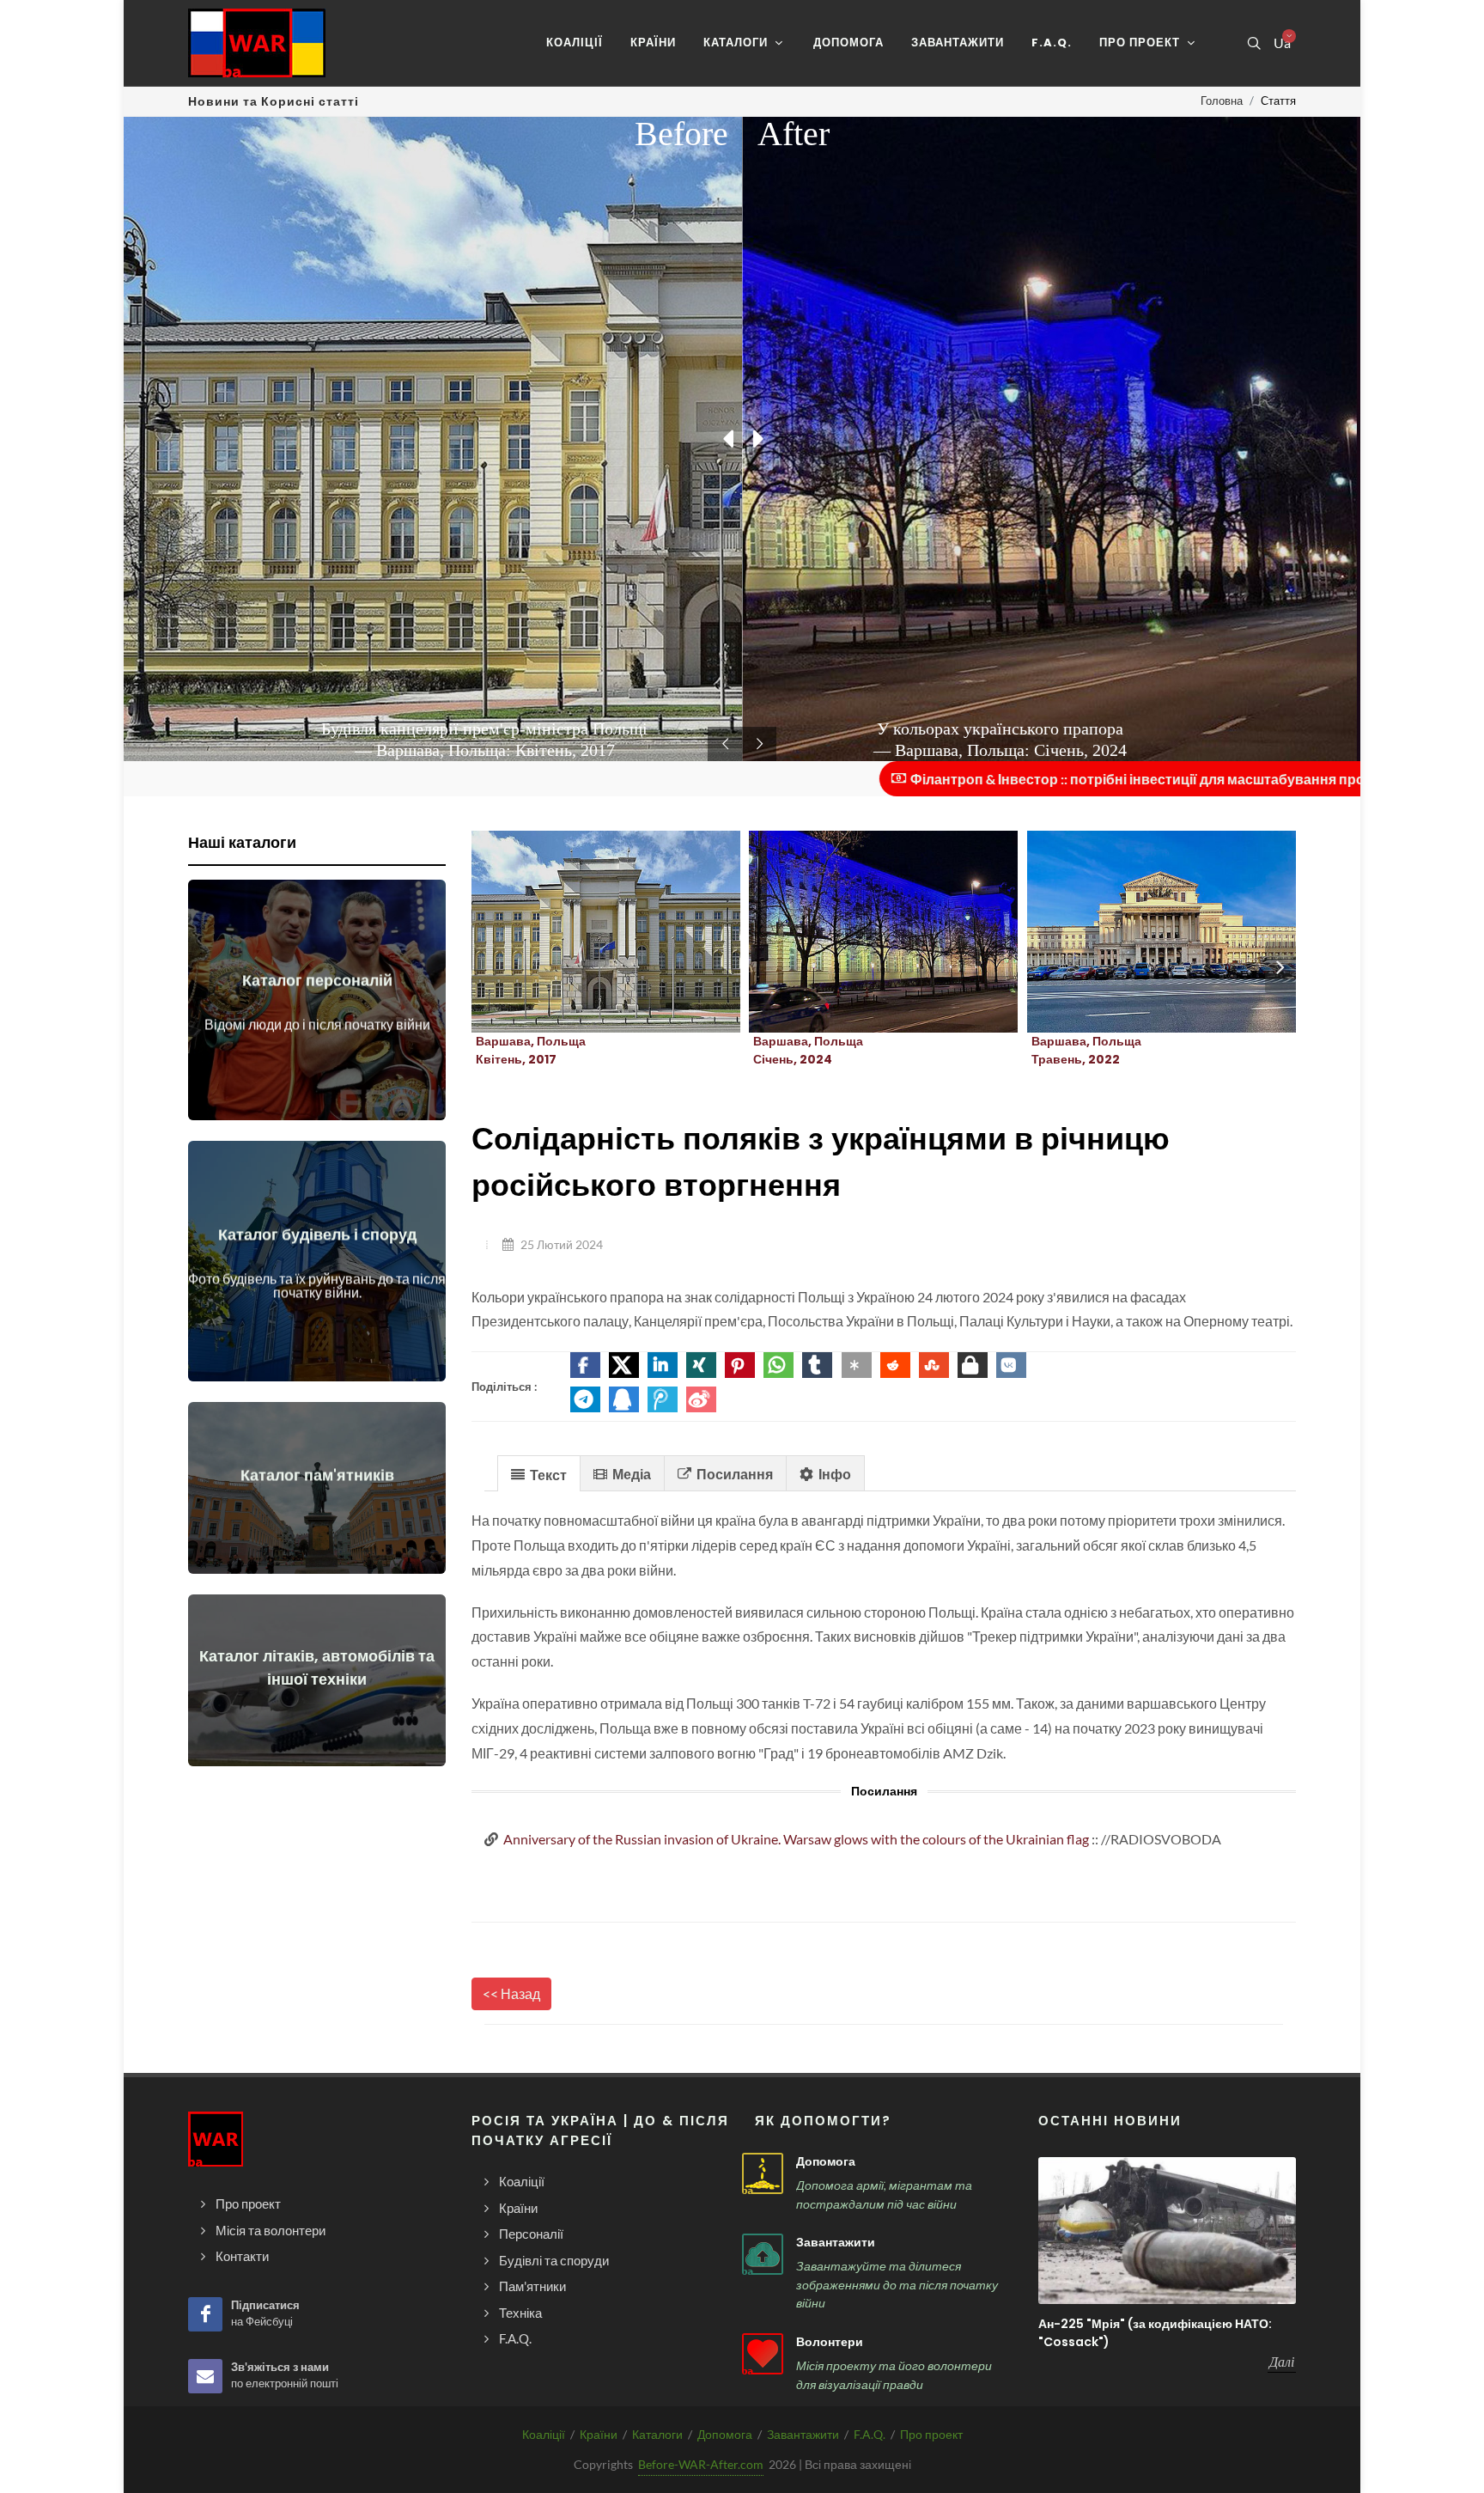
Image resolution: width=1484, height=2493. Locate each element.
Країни (599, 2434)
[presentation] (1280, 967)
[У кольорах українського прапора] (863, 932)
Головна (1222, 101)
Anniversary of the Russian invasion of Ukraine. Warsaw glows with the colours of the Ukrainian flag (796, 1839)
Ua (1281, 43)
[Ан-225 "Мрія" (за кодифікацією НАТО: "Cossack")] (1167, 2231)
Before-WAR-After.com (701, 2464)
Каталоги (657, 2434)
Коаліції (544, 2434)
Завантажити (836, 2242)
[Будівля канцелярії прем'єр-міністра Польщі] (586, 932)
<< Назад (511, 1993)
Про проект (931, 2434)
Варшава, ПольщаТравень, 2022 (1086, 1050)
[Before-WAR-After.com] (257, 43)
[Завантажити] (763, 2254)
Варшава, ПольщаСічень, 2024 (808, 1050)
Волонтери (830, 2342)
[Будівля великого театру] (1140, 932)
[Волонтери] (763, 2354)
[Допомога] (763, 2173)
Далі (1282, 2362)
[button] (585, 1365)
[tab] (539, 1473)
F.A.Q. (870, 2434)
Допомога (826, 2161)
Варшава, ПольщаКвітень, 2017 (531, 1050)
